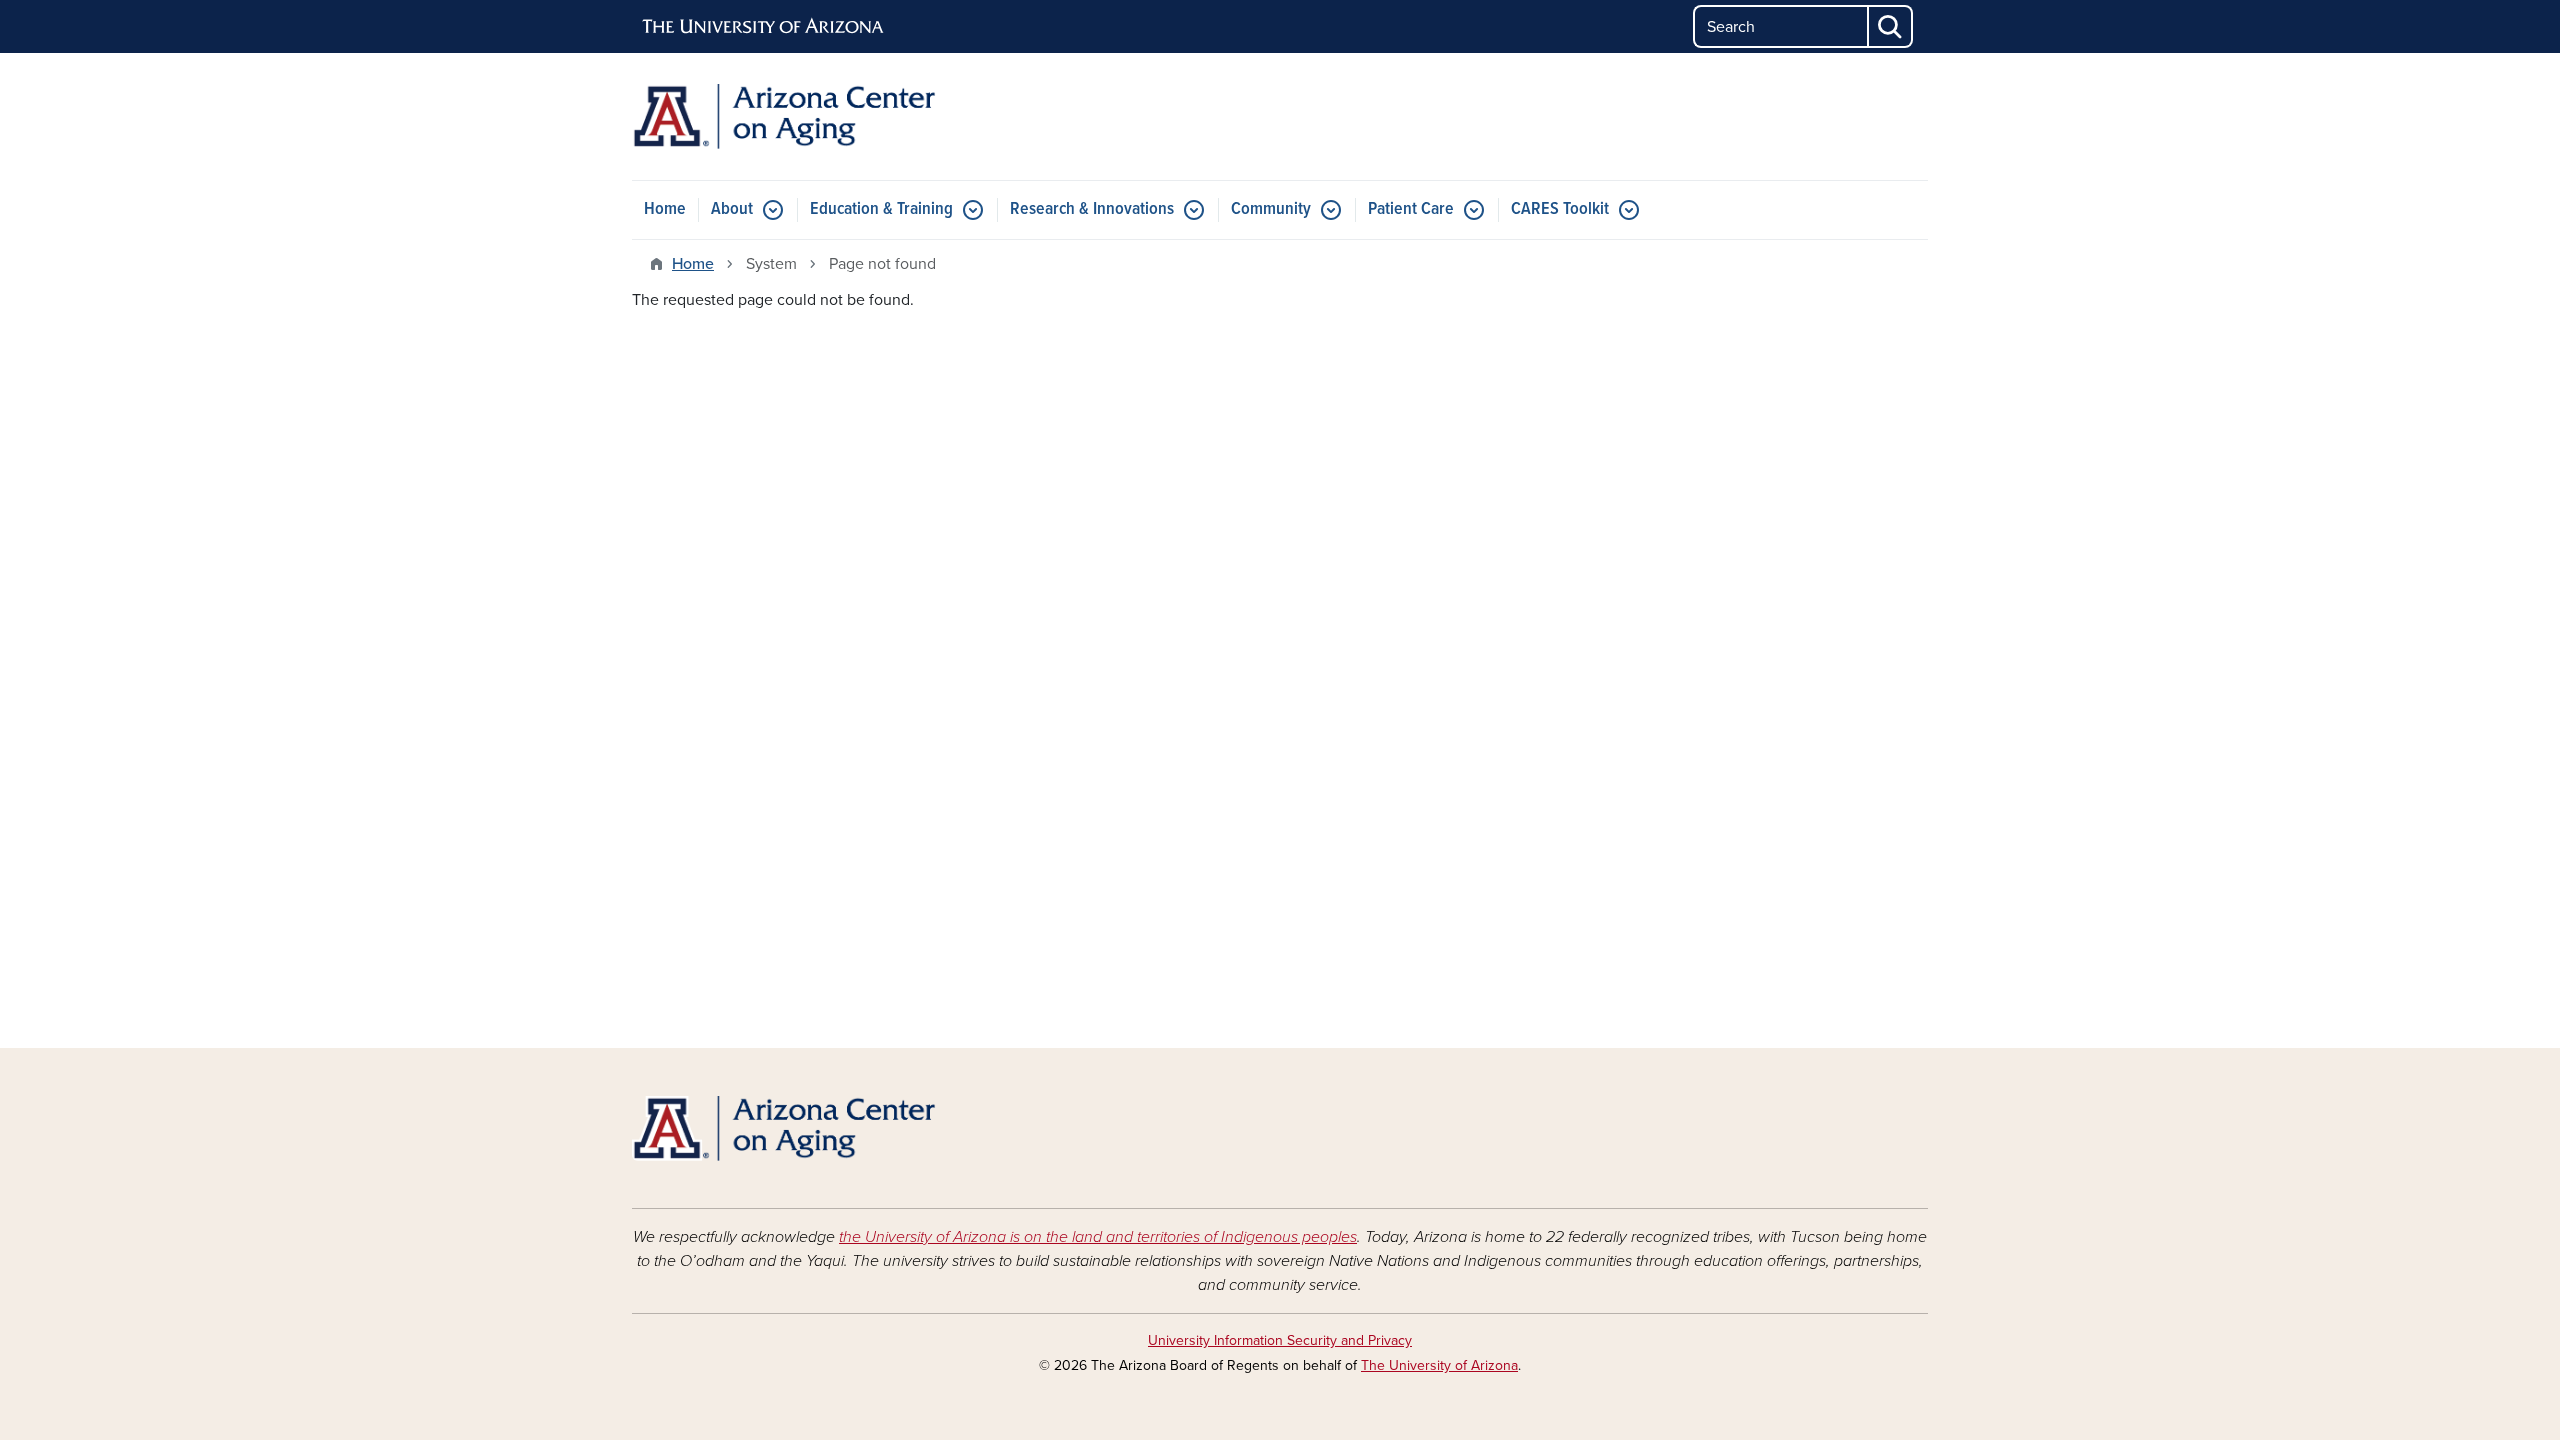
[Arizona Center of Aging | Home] (840, 116)
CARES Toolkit (1560, 209)
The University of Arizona (1439, 1365)
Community (1271, 209)
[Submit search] (1891, 26)
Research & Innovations (1092, 209)
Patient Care (1411, 209)
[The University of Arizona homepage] (764, 27)
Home (665, 209)
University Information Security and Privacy (1280, 1340)
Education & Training (881, 209)
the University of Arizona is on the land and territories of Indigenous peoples (1098, 1237)
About (732, 209)
